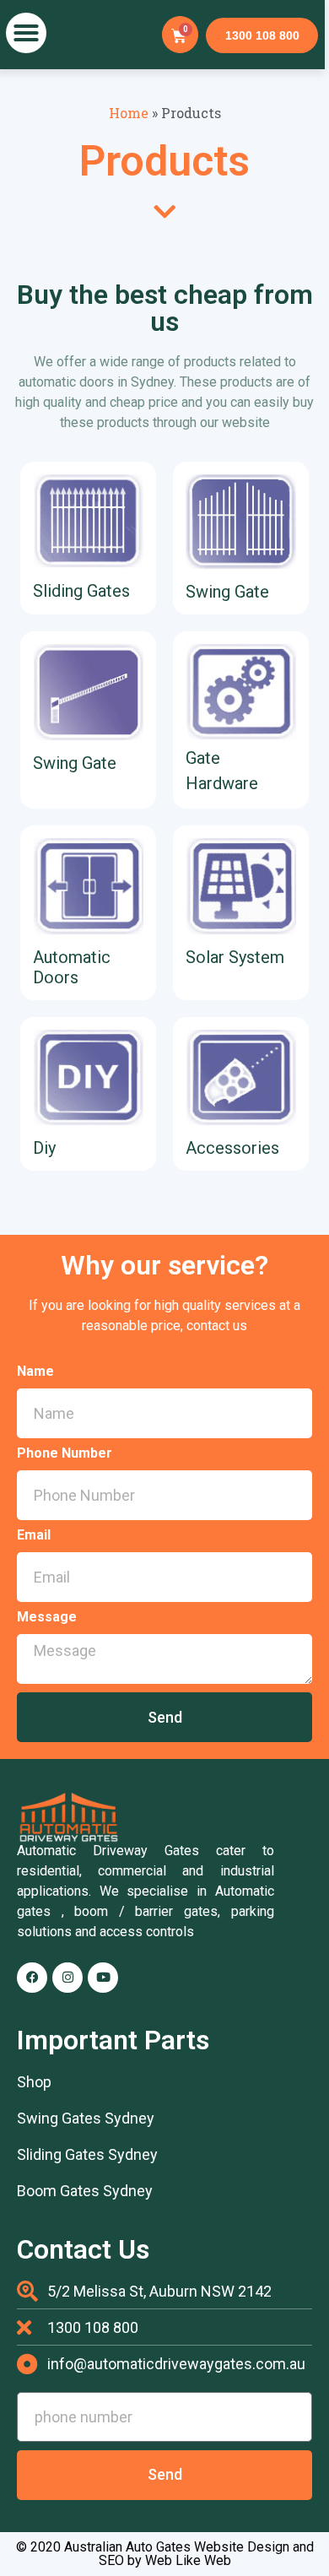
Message (47, 1618)
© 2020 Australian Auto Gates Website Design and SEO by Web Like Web (165, 2554)
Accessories (232, 1148)
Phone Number (65, 1454)
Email (34, 1536)
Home (129, 113)
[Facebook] (32, 1978)
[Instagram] (67, 1978)
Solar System (235, 957)
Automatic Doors (72, 967)
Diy (44, 1148)
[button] (26, 33)
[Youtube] (103, 1978)
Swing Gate (227, 592)
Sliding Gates (81, 591)
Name (35, 1372)
